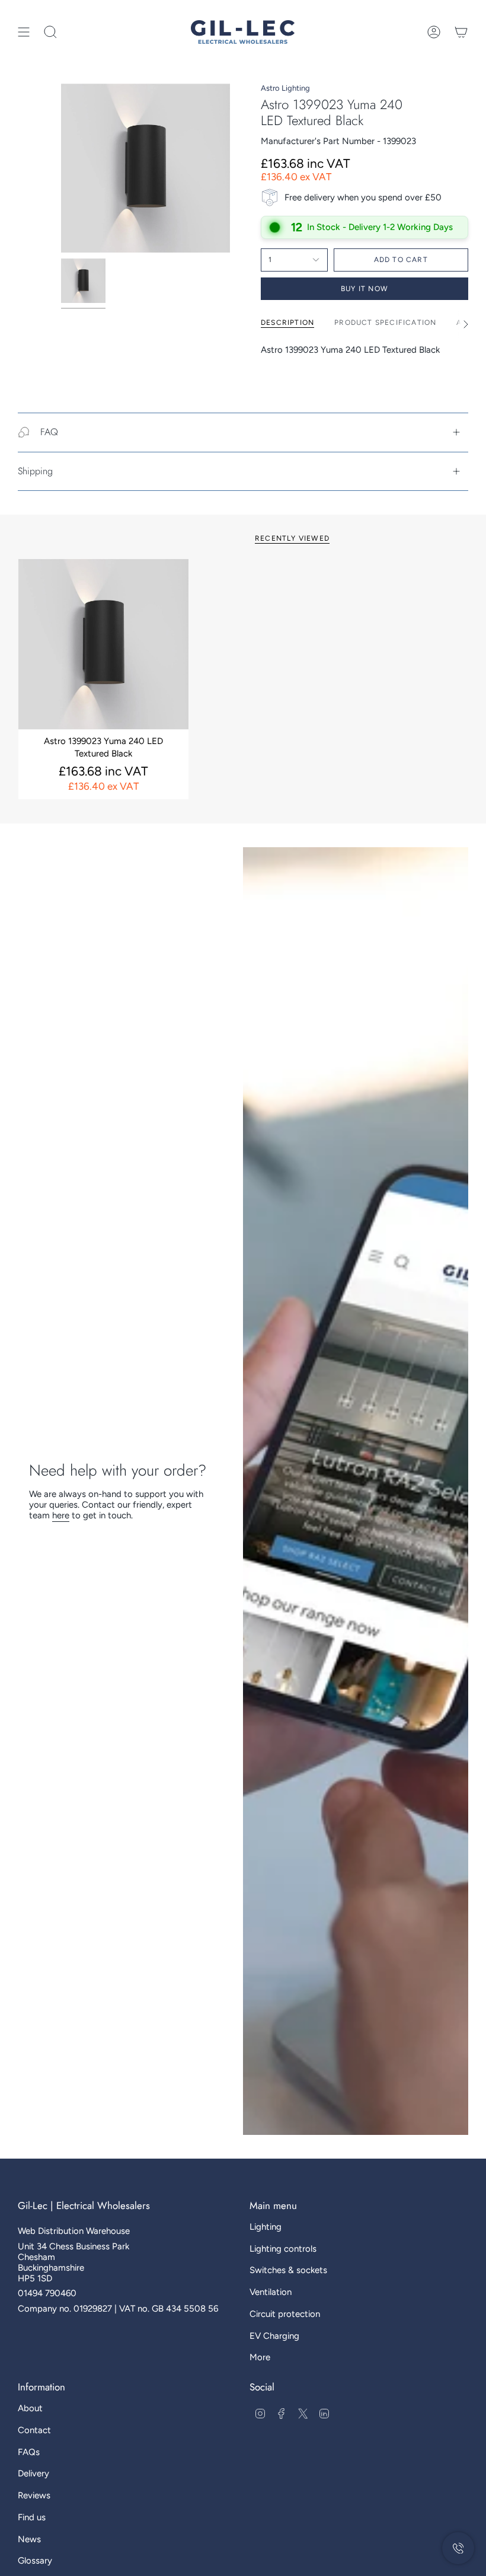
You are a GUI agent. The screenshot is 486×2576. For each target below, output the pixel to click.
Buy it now (364, 289)
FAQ (49, 432)
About (30, 2408)
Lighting (266, 2227)
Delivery (33, 2473)
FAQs (29, 2452)
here (61, 1515)
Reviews (34, 2495)
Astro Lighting (285, 88)
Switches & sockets (288, 2270)
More (260, 2357)
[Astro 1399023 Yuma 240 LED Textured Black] (103, 644)
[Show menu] (24, 32)
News (29, 2539)
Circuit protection (285, 2314)
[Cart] (461, 32)
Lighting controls (283, 2249)
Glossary (35, 2561)
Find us (32, 2517)
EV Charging (274, 2336)
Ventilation (271, 2292)
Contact (34, 2430)
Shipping (35, 471)
